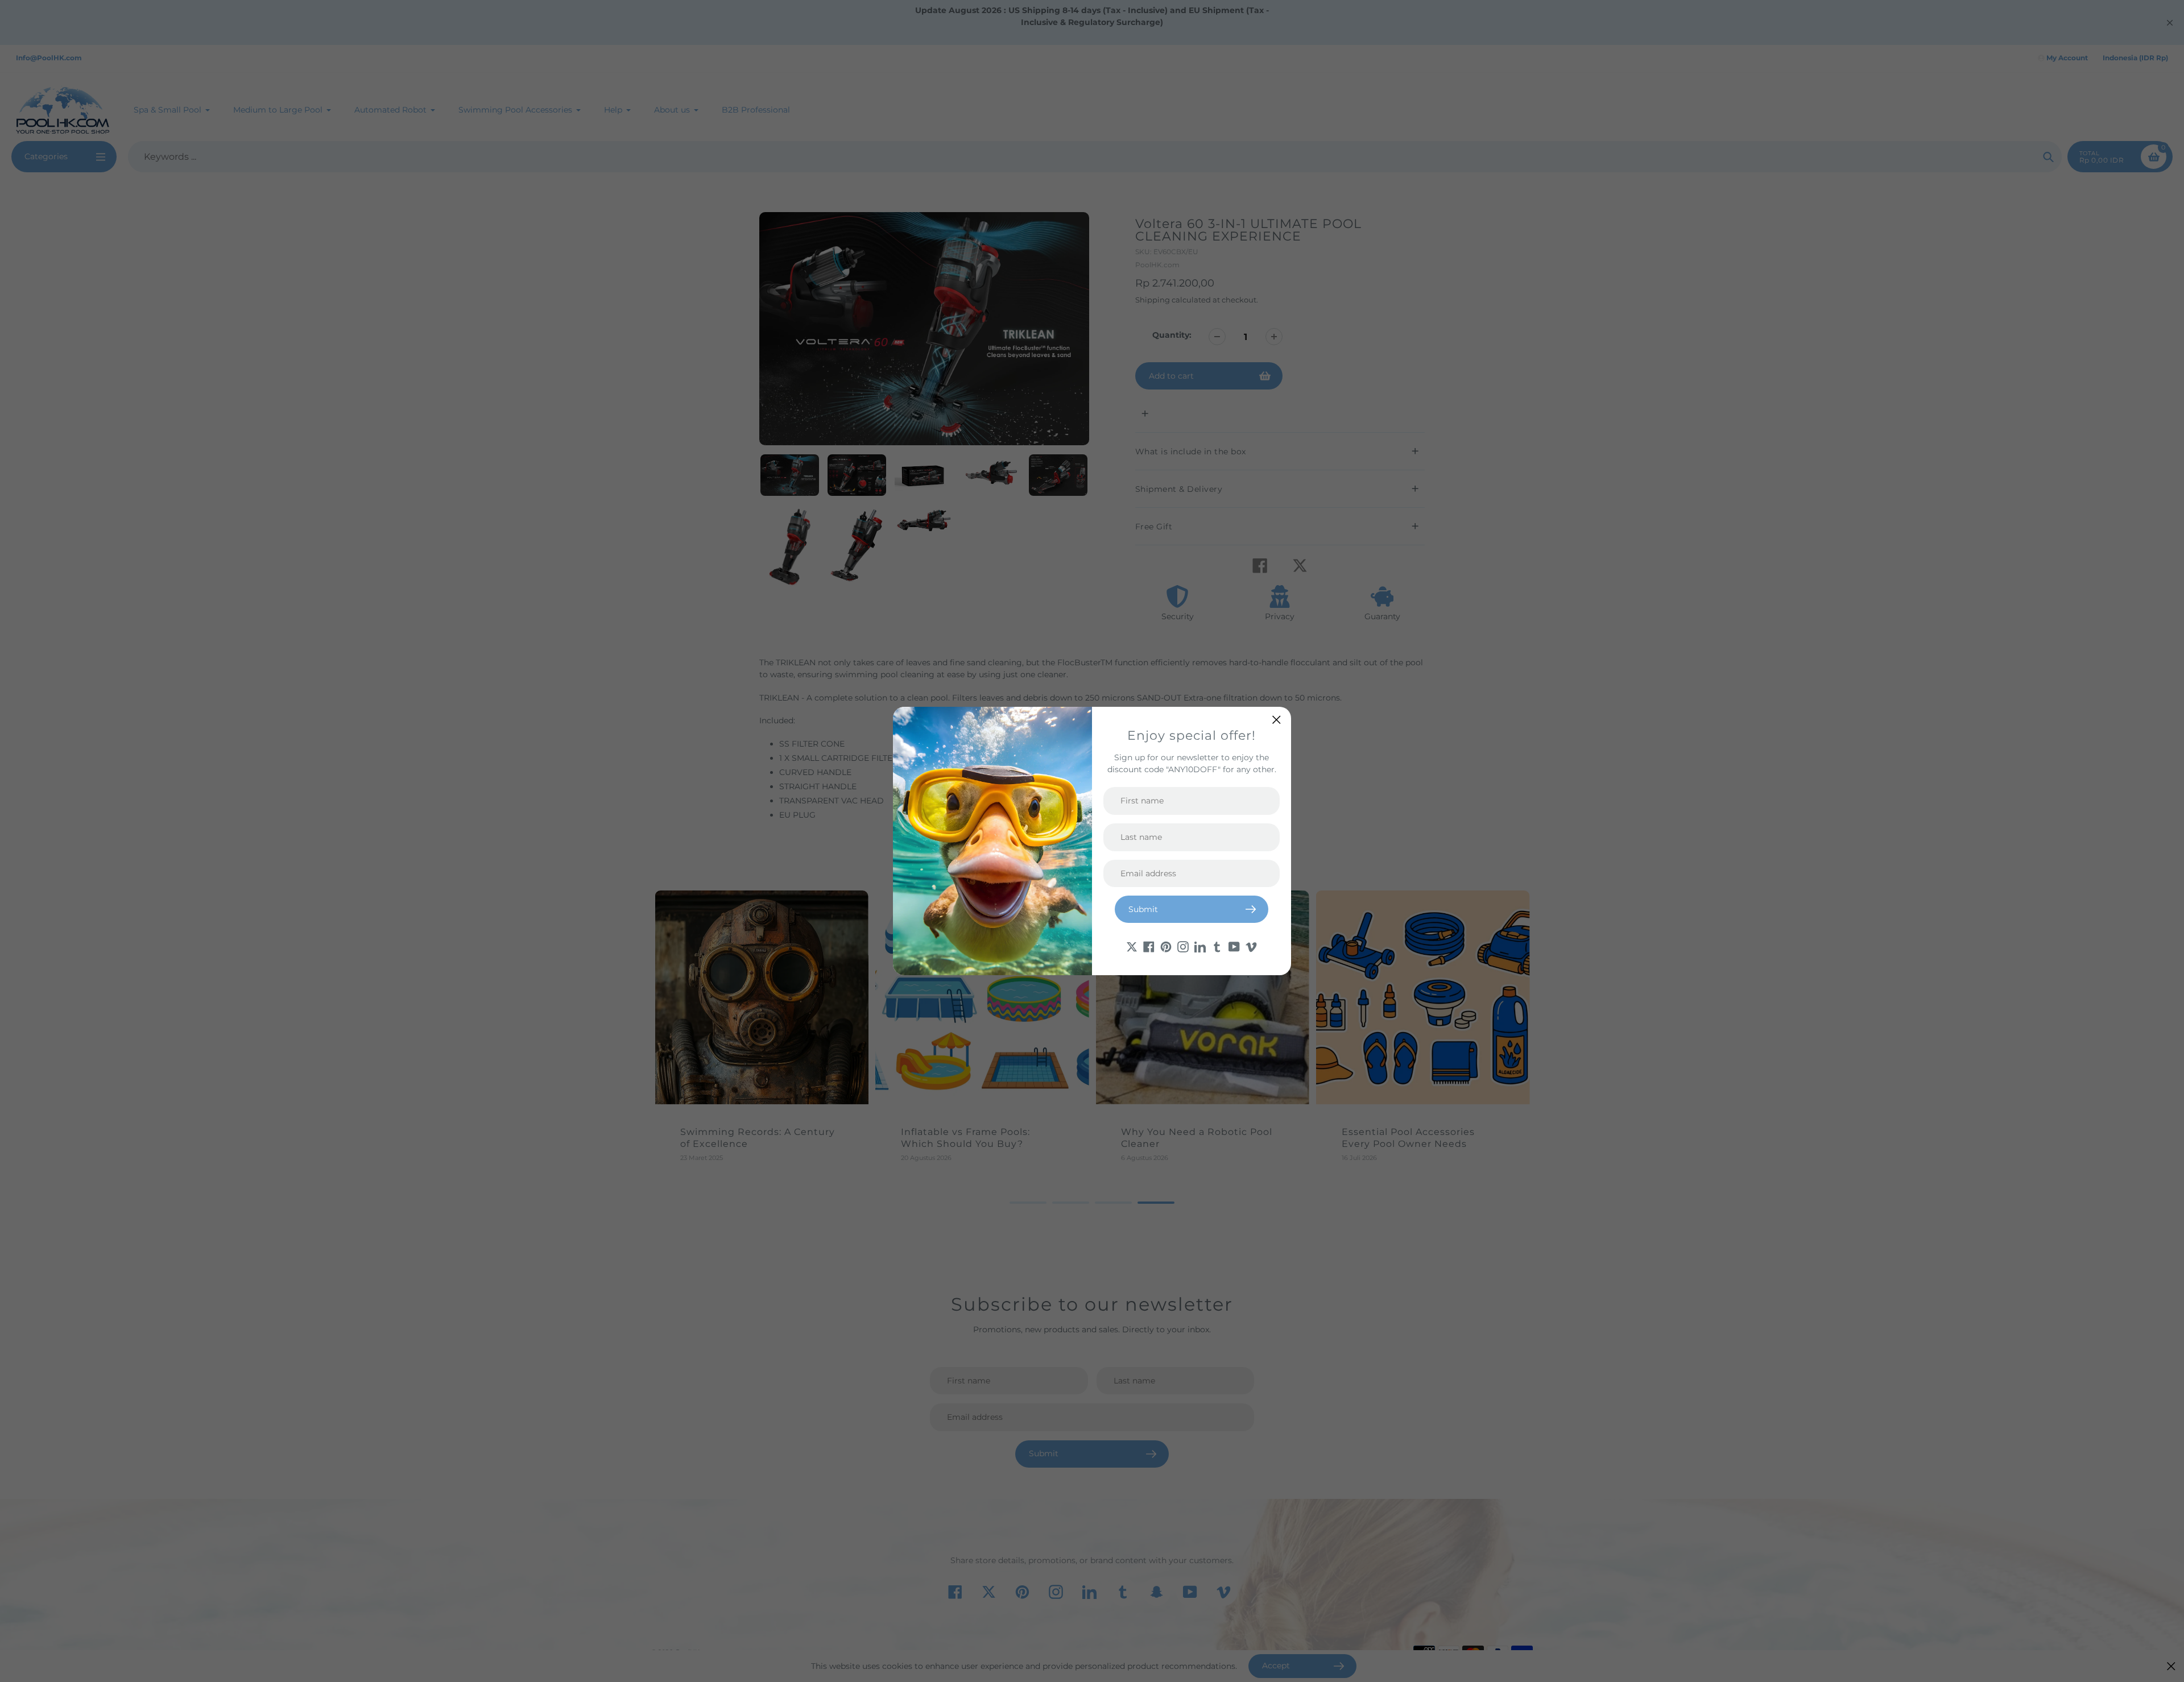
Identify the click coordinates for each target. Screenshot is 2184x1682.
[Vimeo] (1251, 946)
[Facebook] (1149, 946)
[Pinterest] (1166, 946)
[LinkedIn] (1200, 946)
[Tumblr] (1217, 946)
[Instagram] (1183, 946)
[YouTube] (1234, 946)
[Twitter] (1132, 946)
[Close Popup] (1277, 720)
